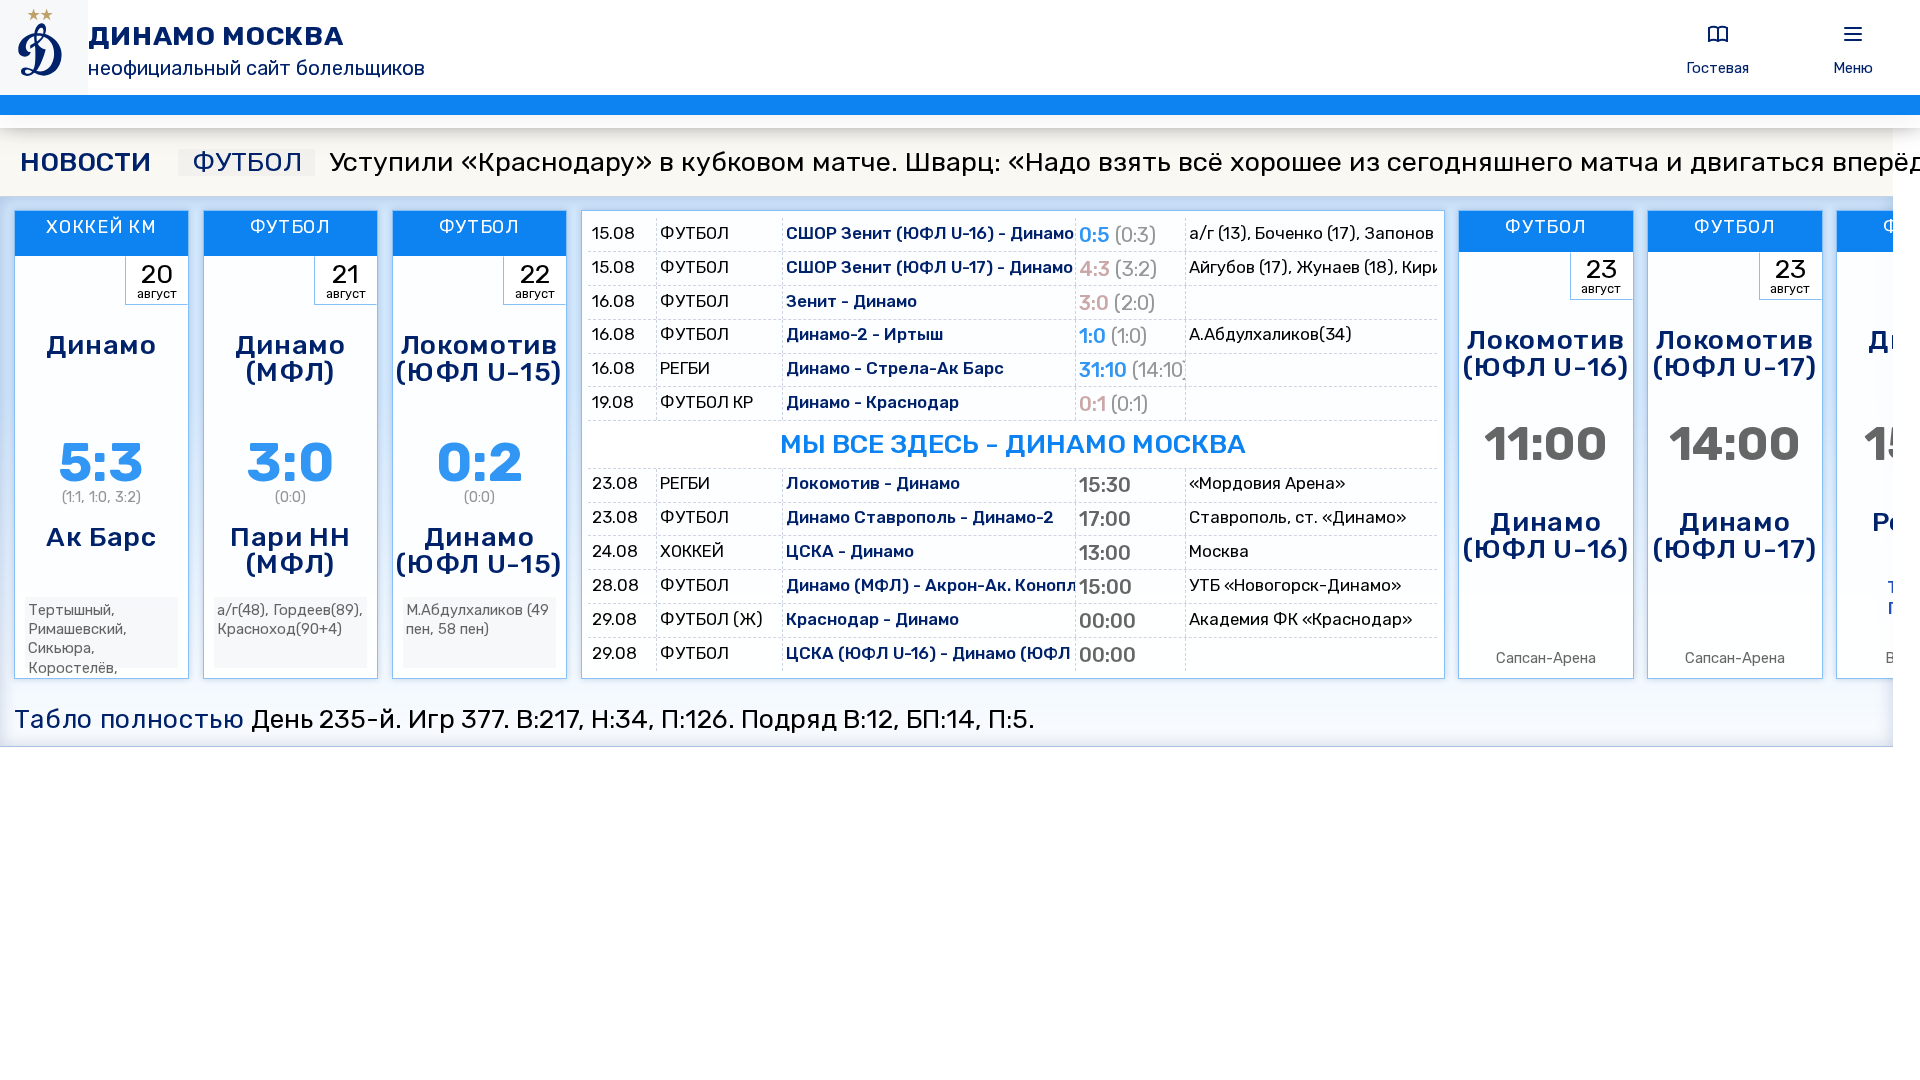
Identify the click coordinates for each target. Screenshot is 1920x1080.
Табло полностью (129, 719)
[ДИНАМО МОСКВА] (44, 47)
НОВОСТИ (85, 162)
